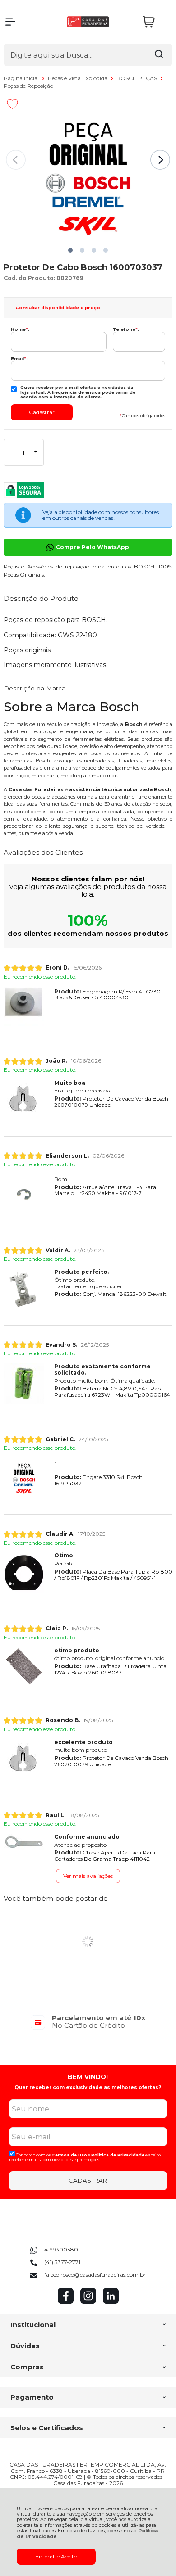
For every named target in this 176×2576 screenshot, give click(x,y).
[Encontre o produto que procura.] (159, 55)
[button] (70, 250)
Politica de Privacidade (118, 2155)
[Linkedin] (111, 2302)
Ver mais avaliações (88, 1876)
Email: (19, 359)
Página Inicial (22, 78)
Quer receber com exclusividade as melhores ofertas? (88, 2087)
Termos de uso (69, 2155)
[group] (88, 2022)
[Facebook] (66, 2302)
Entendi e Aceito (56, 2556)
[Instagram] (88, 2302)
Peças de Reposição (28, 86)
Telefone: (126, 329)
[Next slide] (160, 160)
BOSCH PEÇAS (137, 78)
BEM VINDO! (88, 2077)
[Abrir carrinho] (155, 22)
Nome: (20, 329)
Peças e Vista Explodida (78, 78)
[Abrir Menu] (10, 22)
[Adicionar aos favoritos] (12, 104)
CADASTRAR (88, 2180)
